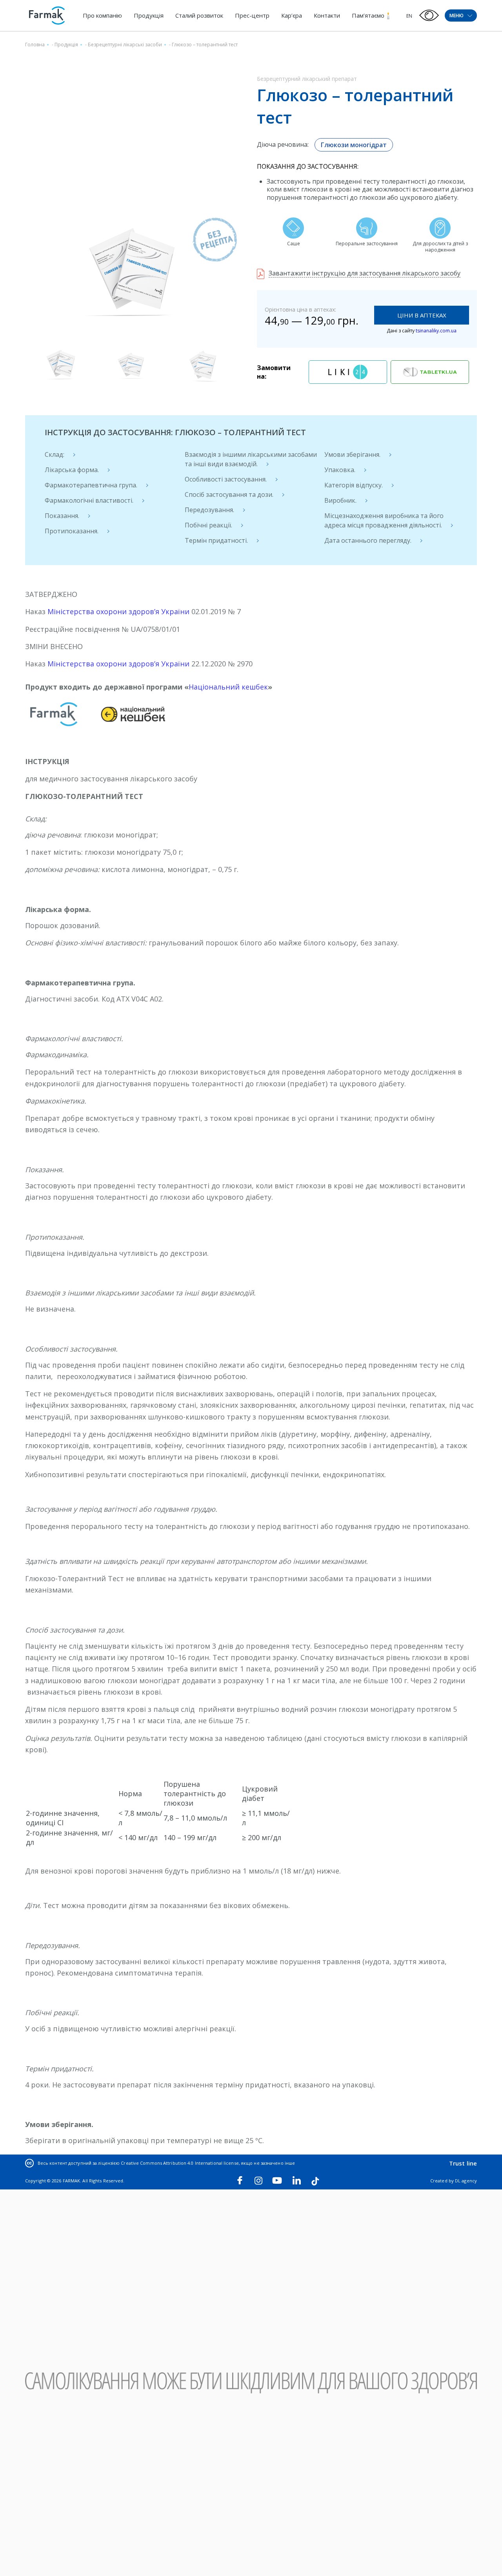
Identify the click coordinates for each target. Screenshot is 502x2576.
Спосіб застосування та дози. (229, 494)
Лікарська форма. (72, 470)
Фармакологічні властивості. (89, 500)
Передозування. (209, 510)
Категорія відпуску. (354, 485)
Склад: (55, 454)
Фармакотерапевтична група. (91, 485)
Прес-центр (252, 15)
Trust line (463, 2163)
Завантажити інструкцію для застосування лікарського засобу (365, 273)
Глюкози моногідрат (354, 145)
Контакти (327, 15)
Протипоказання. (72, 531)
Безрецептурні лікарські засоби (125, 45)
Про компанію (102, 15)
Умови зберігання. (352, 454)
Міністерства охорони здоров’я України (118, 611)
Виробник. (340, 500)
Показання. (62, 516)
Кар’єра (292, 15)
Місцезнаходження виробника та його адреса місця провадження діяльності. (384, 520)
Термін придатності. (216, 540)
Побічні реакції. (208, 525)
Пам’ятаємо (368, 15)
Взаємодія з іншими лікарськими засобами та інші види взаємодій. (251, 459)
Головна (35, 45)
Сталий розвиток (199, 15)
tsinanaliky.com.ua (436, 331)
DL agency (466, 2181)
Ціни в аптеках (422, 315)
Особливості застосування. (226, 479)
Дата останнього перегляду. (368, 540)
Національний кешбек (228, 687)
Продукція (149, 15)
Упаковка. (340, 470)
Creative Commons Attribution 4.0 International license (180, 2163)
